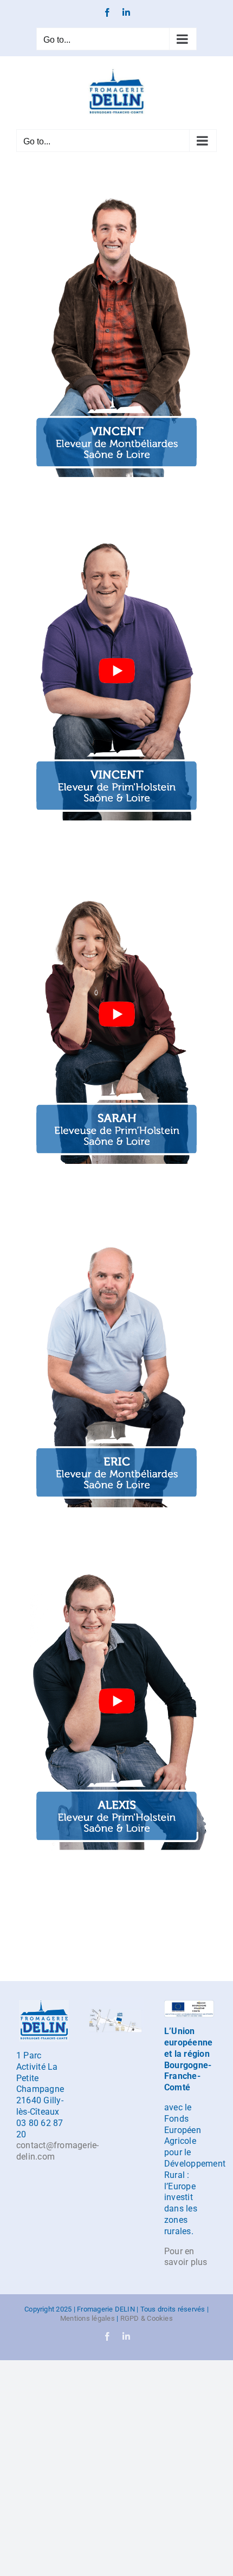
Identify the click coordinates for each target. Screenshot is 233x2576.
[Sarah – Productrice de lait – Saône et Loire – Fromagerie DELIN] (116, 880)
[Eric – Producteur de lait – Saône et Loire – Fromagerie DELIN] (116, 1224)
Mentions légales (88, 2318)
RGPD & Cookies (147, 2318)
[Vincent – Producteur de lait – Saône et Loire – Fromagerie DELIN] (116, 193)
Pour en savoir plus (186, 2257)
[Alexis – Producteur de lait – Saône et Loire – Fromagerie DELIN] (116, 1567)
